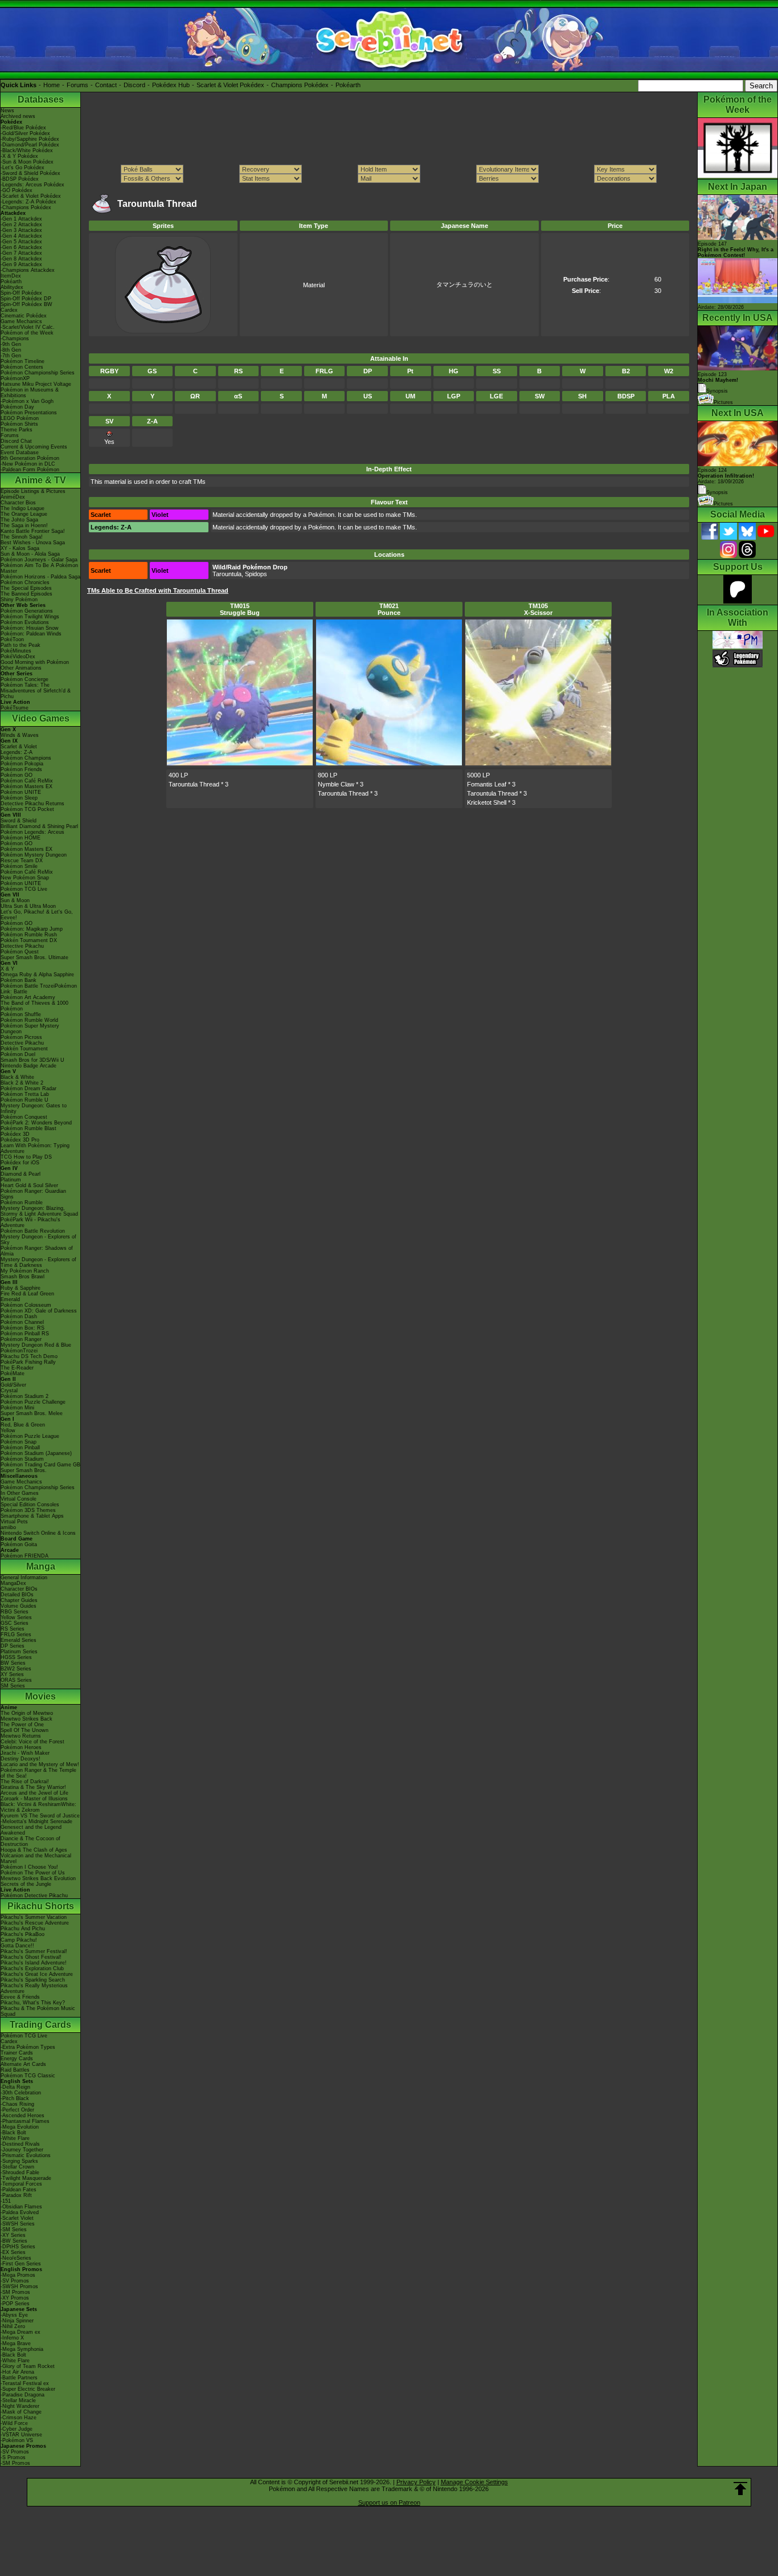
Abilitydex (12, 287)
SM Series (13, 1686)
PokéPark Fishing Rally (28, 1362)
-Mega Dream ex (21, 2332)
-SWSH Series (18, 2224)
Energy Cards (17, 2059)
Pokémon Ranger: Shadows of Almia (37, 1251)
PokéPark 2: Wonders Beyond (36, 1123)
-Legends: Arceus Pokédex (32, 185)
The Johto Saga (19, 520)
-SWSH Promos (19, 2286)
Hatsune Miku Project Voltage (36, 384)
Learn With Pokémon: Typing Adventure (35, 1148)
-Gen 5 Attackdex (21, 242)
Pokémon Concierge (24, 679)
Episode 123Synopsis (718, 383)
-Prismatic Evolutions (26, 2155)
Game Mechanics (21, 321)
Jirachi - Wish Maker (25, 1753)
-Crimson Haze (19, 2418)
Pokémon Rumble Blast (28, 1128)
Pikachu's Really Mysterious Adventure (34, 1988)
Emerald (10, 1299)
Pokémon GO (17, 775)
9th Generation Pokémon (30, 458)
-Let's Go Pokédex (22, 168)
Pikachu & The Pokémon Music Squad (38, 2011)
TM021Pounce (389, 609)
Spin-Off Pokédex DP (26, 299)
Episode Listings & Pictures (33, 491)
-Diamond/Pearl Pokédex (30, 145)
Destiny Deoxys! (21, 1759)
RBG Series (15, 1612)
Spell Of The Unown (24, 1730)
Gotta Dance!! (17, 1946)
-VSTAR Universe (21, 2435)
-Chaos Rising (17, 2104)
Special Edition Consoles (30, 1505)
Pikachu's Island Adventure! (34, 1963)
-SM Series (14, 2229)
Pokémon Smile (19, 866)
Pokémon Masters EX (26, 786)
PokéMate (13, 1373)
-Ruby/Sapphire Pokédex (30, 139)
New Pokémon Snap (25, 878)
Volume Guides (19, 1606)
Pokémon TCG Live (24, 889)
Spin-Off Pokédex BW (26, 304)
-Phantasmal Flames (25, 2121)
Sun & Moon (15, 900)
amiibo (8, 1527)
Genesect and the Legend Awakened (31, 1830)
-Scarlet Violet (17, 2218)
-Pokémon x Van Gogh (27, 401)
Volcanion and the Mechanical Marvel (36, 1858)
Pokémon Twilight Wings (30, 617)
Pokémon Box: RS (22, 1328)
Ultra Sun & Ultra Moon (28, 906)
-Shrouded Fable (20, 2173)
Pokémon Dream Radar (28, 1089)
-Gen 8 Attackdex (21, 259)
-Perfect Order (17, 2110)
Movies (40, 1696)
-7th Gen (11, 356)
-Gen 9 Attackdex (21, 264)
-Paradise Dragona (22, 2395)
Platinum (11, 1180)
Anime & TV (40, 480)
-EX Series (13, 2252)
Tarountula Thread (194, 784)
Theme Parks (17, 430)
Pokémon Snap (19, 1442)
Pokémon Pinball (20, 1448)
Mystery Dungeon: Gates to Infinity (34, 1108)
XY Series (12, 1674)
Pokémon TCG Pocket (27, 809)
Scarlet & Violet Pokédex (230, 85)
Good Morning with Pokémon (35, 662)
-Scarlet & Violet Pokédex (31, 196)
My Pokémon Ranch (25, 1271)
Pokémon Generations (27, 611)
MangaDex (13, 1583)
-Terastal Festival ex (25, 2383)
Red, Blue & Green (23, 1425)
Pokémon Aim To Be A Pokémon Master (39, 568)
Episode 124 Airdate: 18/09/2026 (726, 476)
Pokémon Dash (19, 1316)
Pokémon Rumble (22, 1203)
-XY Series (13, 2235)
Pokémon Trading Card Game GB (40, 1465)
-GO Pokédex (17, 190)
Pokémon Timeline (22, 361)
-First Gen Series (21, 2264)
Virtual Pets (14, 1522)
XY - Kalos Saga (20, 548)
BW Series (13, 1663)
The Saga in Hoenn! (24, 525)
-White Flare (15, 2138)
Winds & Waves (20, 735)
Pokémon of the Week (27, 333)
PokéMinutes (16, 651)
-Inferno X (12, 2338)
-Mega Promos (18, 2275)
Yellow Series (16, 1617)
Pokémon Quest (20, 952)
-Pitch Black (15, 2098)
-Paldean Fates (19, 2190)
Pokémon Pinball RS (25, 1334)
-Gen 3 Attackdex (21, 230)
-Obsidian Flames (21, 2207)
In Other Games (20, 1493)
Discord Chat (16, 441)
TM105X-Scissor (538, 609)
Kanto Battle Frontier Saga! (33, 531)
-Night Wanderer (20, 2406)
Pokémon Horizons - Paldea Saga (40, 577)
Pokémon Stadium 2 (24, 1396)
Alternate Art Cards (23, 2064)
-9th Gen (11, 344)
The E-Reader (17, 1368)
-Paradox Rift (16, 2195)
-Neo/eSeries (16, 2258)
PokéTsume (15, 708)
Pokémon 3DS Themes (28, 1510)
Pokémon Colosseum (26, 1305)
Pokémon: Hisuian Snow (30, 628)
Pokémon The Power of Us (33, 1873)
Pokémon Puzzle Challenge (33, 1402)
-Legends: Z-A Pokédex (28, 202)
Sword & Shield (19, 821)
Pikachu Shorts (41, 1906)
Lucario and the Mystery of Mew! (40, 1764)
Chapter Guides (19, 1600)
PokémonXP (15, 378)
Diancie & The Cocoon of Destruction (30, 1841)
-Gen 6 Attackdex (21, 247)
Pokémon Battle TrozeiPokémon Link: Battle (39, 989)
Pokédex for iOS (20, 1163)
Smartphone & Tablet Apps (32, 1516)
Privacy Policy (416, 2482)
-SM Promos (15, 2292)
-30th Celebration (21, 2093)
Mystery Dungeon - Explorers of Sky (38, 1240)
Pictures (723, 402)
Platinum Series (19, 1652)
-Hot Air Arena (17, 2372)
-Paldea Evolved (20, 2212)
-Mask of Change (21, 2412)
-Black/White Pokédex (27, 150)
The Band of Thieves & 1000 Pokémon (34, 1006)
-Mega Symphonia (22, 2349)
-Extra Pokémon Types (28, 2047)
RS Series (13, 1629)
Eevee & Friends (20, 1997)
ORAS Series (16, 1680)
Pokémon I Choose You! (29, 1867)
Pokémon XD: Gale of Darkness (39, 1311)
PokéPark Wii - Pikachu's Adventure (30, 1222)
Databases (41, 99)
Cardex (9, 310)
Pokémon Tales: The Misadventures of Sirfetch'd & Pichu (36, 691)
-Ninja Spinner (17, 2321)
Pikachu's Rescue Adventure (35, 1923)
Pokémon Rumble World (29, 1020)
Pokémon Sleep (19, 798)
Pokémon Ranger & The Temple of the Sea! (38, 1773)
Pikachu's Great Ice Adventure (37, 1974)
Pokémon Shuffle (21, 1014)
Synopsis (717, 492)
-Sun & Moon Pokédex (27, 162)
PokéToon (12, 639)
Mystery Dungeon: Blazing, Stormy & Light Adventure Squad (39, 1211)
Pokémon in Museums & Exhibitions (30, 393)
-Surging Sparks (19, 2161)
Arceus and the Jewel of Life (34, 1793)
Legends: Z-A (17, 752)
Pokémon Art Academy (28, 997)
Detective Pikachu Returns (32, 804)
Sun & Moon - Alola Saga (30, 554)
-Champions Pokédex (26, 207)
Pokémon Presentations (29, 413)
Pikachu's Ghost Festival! (31, 1957)
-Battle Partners (19, 2378)
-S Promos (13, 2457)
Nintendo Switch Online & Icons (38, 1533)
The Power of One (22, 1725)
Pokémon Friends (21, 769)
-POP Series (15, 2304)
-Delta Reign (15, 2087)
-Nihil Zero (13, 2326)
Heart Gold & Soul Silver (29, 1185)
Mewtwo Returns (21, 1736)
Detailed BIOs (17, 1595)
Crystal (9, 1391)
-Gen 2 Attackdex (21, 225)
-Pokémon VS (17, 2440)
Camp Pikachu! (19, 1940)
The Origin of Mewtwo (27, 1713)
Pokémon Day (17, 407)
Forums (77, 85)
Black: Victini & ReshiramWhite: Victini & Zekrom (38, 1807)
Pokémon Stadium (22, 1459)
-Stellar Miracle (18, 2400)
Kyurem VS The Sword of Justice (40, 1816)
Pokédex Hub (171, 85)
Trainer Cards (17, 2053)
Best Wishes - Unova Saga (33, 543)
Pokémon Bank (19, 980)
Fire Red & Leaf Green (27, 1294)
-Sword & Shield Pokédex (30, 173)
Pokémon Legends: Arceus (32, 832)
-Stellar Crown (17, 2167)
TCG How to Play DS (26, 1157)
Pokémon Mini (17, 1408)
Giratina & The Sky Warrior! (33, 1787)
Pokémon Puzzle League (30, 1436)
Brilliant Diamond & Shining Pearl (39, 826)
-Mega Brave (16, 2343)
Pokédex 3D (15, 1134)
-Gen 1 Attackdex (21, 219)
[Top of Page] (740, 2489)
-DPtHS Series (18, 2247)
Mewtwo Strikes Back (26, 1719)
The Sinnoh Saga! (22, 537)
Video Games (41, 718)
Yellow (8, 1430)
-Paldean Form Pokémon (30, 470)
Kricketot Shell (487, 802)
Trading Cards (40, 2025)
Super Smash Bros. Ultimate (34, 957)
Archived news (18, 116)
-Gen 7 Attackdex (21, 253)
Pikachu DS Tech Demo (29, 1356)
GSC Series (15, 1623)
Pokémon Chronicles (25, 582)
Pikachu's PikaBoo (22, 1934)
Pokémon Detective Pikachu (34, 1896)
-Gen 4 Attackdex (21, 236)
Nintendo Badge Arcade (28, 1066)
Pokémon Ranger (21, 1339)
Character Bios (18, 503)
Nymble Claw (336, 784)
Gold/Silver (13, 1385)
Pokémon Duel (18, 1054)
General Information (24, 1578)
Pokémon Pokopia (22, 764)
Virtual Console (19, 1499)
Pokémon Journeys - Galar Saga (39, 560)
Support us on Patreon (389, 2502)
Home (52, 85)
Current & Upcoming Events (34, 447)
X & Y (7, 969)
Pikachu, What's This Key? (33, 2003)
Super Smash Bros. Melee (32, 1413)
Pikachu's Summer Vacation (34, 1917)
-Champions (15, 339)
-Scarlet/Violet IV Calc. (28, 327)
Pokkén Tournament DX (29, 940)
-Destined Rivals (20, 2144)
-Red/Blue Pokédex (23, 128)
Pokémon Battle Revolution (33, 1231)
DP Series (13, 1646)
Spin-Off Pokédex (21, 293)
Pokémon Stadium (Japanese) (36, 1453)
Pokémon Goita (19, 1544)
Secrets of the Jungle (26, 1884)
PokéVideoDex (18, 657)
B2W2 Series (16, 1669)
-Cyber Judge (17, 2429)
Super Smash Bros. (24, 1470)
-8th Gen (11, 350)
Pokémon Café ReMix (27, 781)
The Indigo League (22, 508)
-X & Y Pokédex (19, 156)
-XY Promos (15, 2298)
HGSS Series (16, 1657)
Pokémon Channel (22, 1322)
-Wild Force (14, 2423)
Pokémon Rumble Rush (29, 935)
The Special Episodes (26, 588)
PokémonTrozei (19, 1351)
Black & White (17, 1077)
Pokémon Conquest (24, 1117)
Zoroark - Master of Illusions (34, 1799)
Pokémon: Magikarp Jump (32, 929)
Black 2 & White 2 (22, 1083)
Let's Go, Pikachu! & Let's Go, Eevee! (37, 915)
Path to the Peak (21, 645)
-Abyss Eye (14, 2315)
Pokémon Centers (22, 367)
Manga (41, 1566)
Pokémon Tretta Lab (25, 1094)
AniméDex (13, 497)
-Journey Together (22, 2150)
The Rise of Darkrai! (25, 1782)
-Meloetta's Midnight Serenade (36, 1821)
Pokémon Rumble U (24, 1100)
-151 (6, 2201)
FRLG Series (16, 1635)
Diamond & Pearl (21, 1174)
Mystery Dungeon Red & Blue (36, 1345)
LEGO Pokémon (20, 418)
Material (314, 285)
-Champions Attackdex (28, 270)
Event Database (20, 453)
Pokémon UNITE (21, 792)
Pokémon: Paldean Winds (31, 634)
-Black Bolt (13, 2133)
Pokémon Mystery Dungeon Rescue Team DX (34, 858)
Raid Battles (15, 2070)
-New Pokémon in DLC (28, 464)
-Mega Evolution (20, 2127)
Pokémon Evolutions (25, 622)
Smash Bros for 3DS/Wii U (32, 1060)
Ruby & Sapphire (21, 1288)
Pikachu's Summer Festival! (34, 1951)
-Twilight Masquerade (26, 2178)
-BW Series (14, 2241)
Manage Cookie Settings (474, 2482)
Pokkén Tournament (24, 1049)
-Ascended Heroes (22, 2116)
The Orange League (24, 514)
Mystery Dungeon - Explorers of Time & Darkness (38, 1262)
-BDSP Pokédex (20, 179)
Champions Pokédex (300, 85)
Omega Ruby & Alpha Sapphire (37, 975)
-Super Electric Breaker (28, 2389)
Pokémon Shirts (19, 424)
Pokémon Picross (21, 1037)
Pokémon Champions (26, 758)
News (7, 111)
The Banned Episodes (26, 594)
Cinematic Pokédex (24, 316)
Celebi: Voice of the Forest (32, 1742)
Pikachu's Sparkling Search (33, 1980)
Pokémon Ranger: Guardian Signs (33, 1194)
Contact (106, 85)
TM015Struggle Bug (240, 609)
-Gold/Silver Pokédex (25, 133)
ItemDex (11, 276)
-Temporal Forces (21, 2184)
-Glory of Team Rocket (28, 2366)
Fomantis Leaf (487, 784)
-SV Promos (15, 2281)
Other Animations (21, 668)
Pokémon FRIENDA (24, 1556)
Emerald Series (19, 1640)
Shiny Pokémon (19, 600)
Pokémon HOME (21, 838)
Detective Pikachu (22, 946)
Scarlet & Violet (19, 747)
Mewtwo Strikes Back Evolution (38, 1878)
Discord (134, 85)
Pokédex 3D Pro (20, 1140)
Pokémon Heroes (21, 1747)
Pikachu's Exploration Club (32, 1968)
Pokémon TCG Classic (28, 2076)
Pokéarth (348, 85)
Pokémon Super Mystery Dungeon (30, 1029)
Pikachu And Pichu (23, 1929)
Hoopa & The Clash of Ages (34, 1850)
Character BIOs (19, 1589)
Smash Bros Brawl (22, 1277)
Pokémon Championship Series (38, 373)
